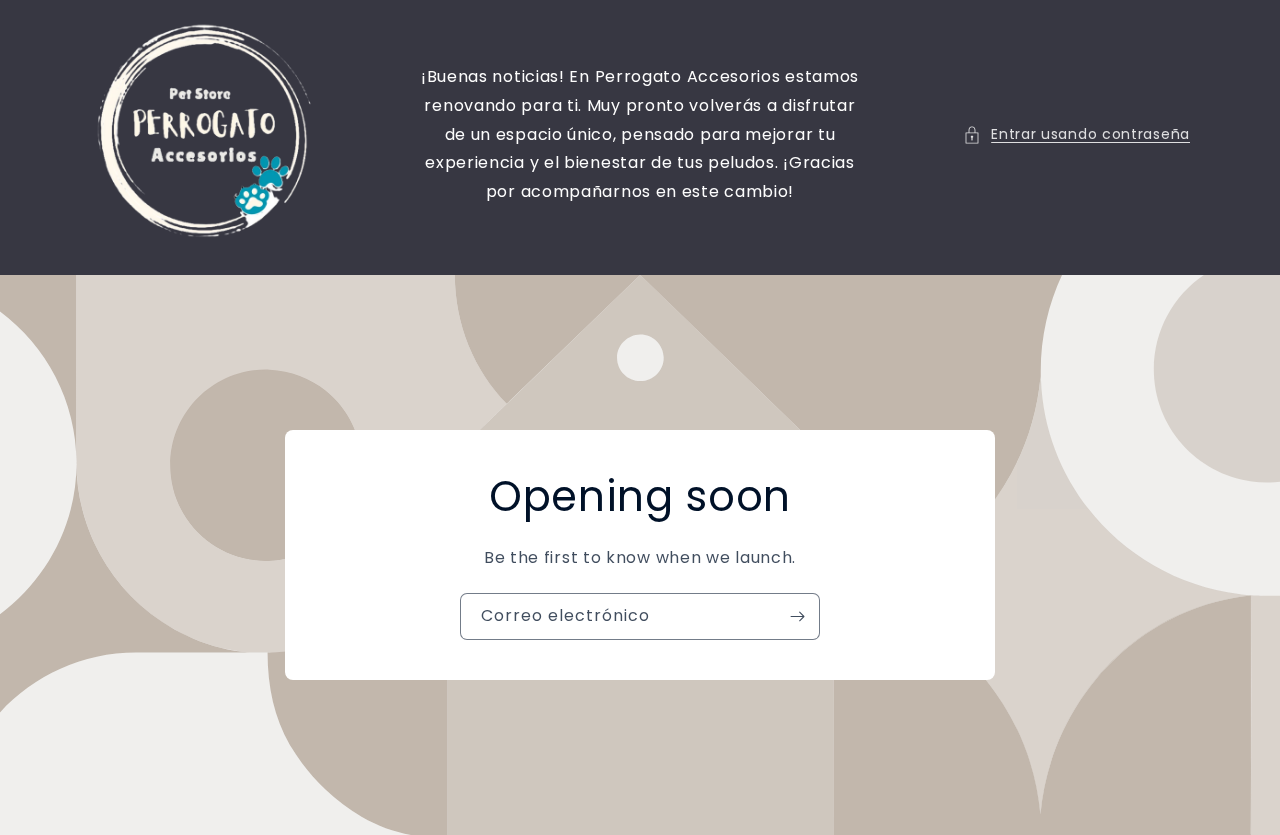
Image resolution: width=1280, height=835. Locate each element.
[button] (1076, 134)
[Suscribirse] (797, 616)
